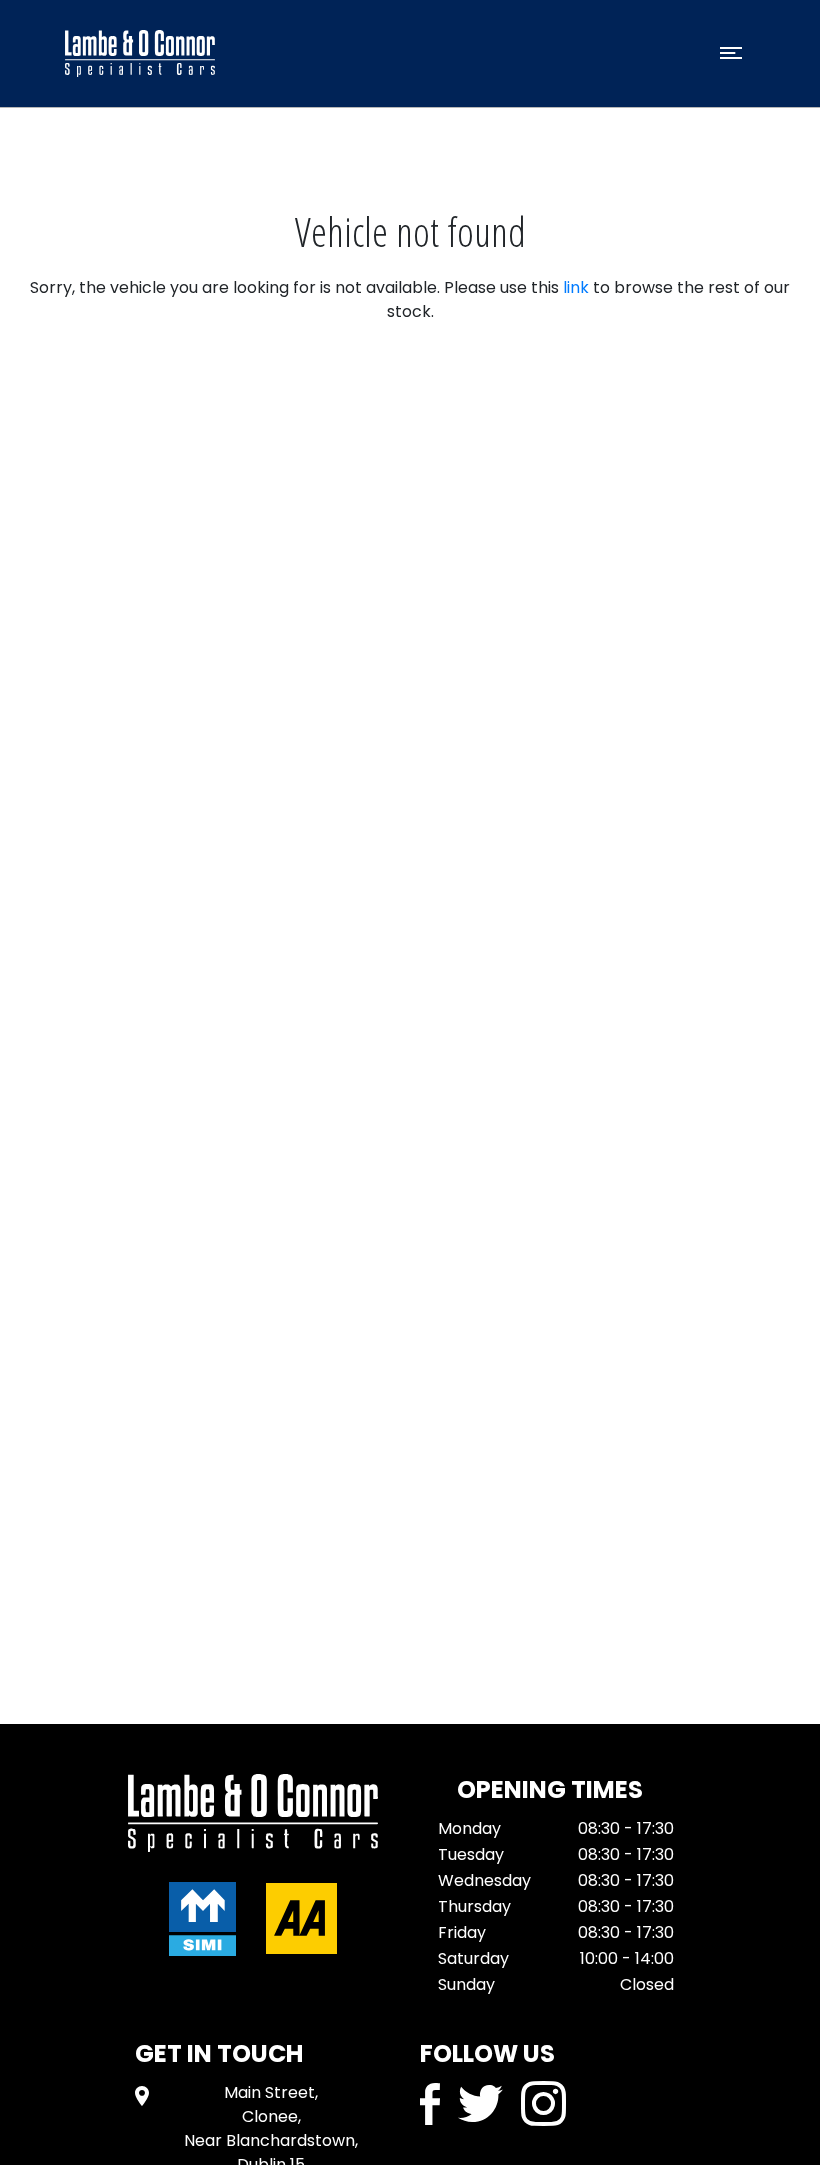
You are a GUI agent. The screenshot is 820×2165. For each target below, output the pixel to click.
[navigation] (731, 58)
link (576, 287)
